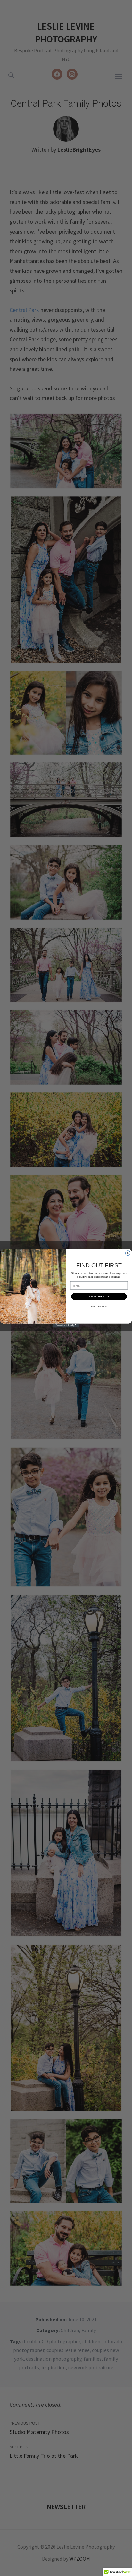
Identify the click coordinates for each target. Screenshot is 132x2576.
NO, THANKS (99, 1306)
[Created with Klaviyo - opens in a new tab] (66, 1325)
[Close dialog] (128, 1253)
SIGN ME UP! (99, 1296)
